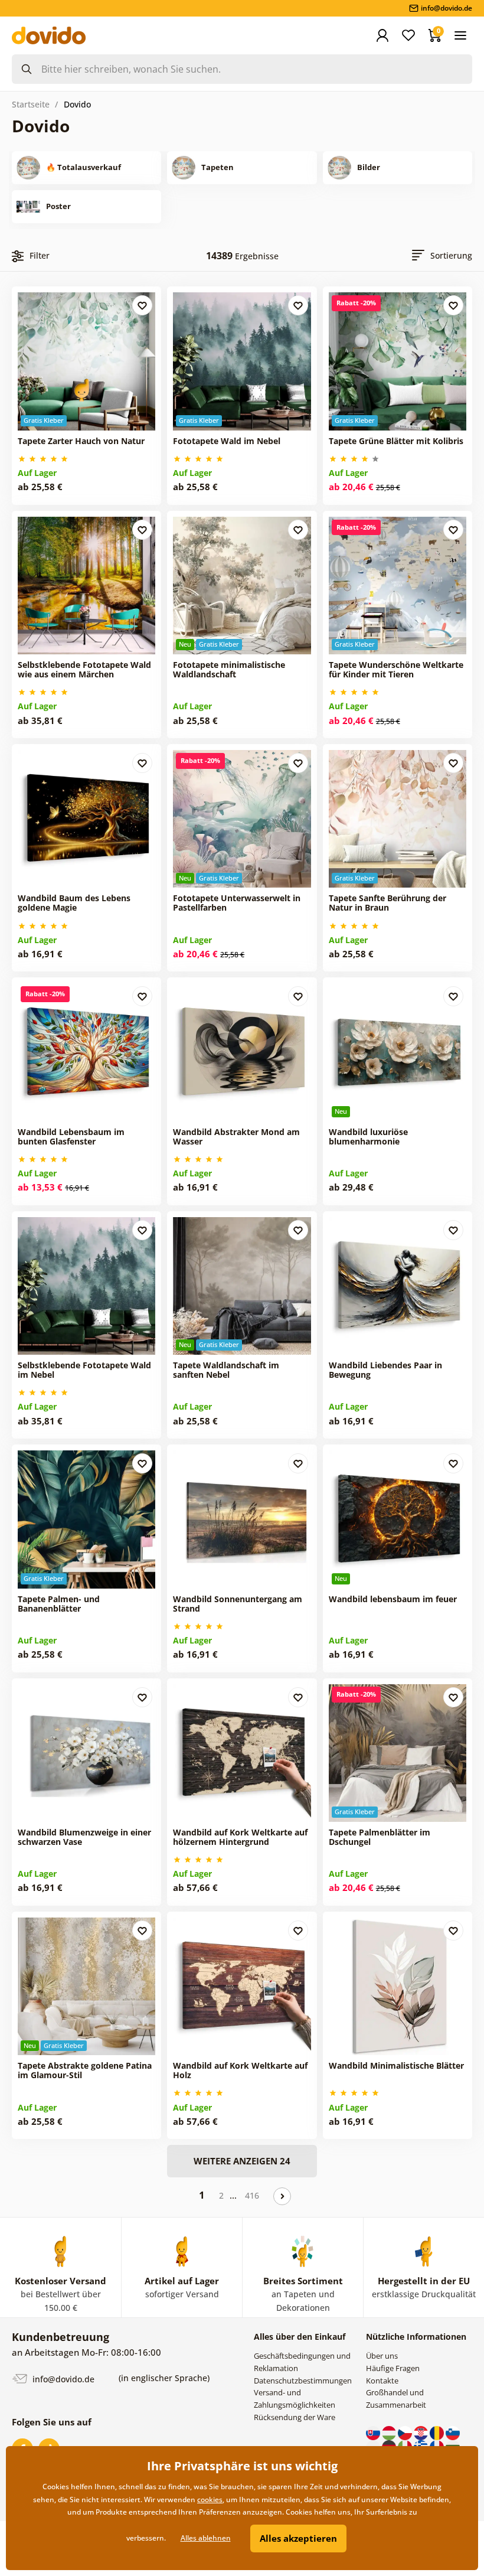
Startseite (31, 104)
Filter (40, 255)
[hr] (422, 2432)
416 (252, 2195)
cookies (210, 2500)
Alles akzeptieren (298, 2538)
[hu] (390, 2432)
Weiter (282, 2196)
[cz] (406, 2432)
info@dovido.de (62, 2378)
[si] (453, 2432)
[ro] (438, 2432)
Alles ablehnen (206, 2538)
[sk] (374, 2432)
